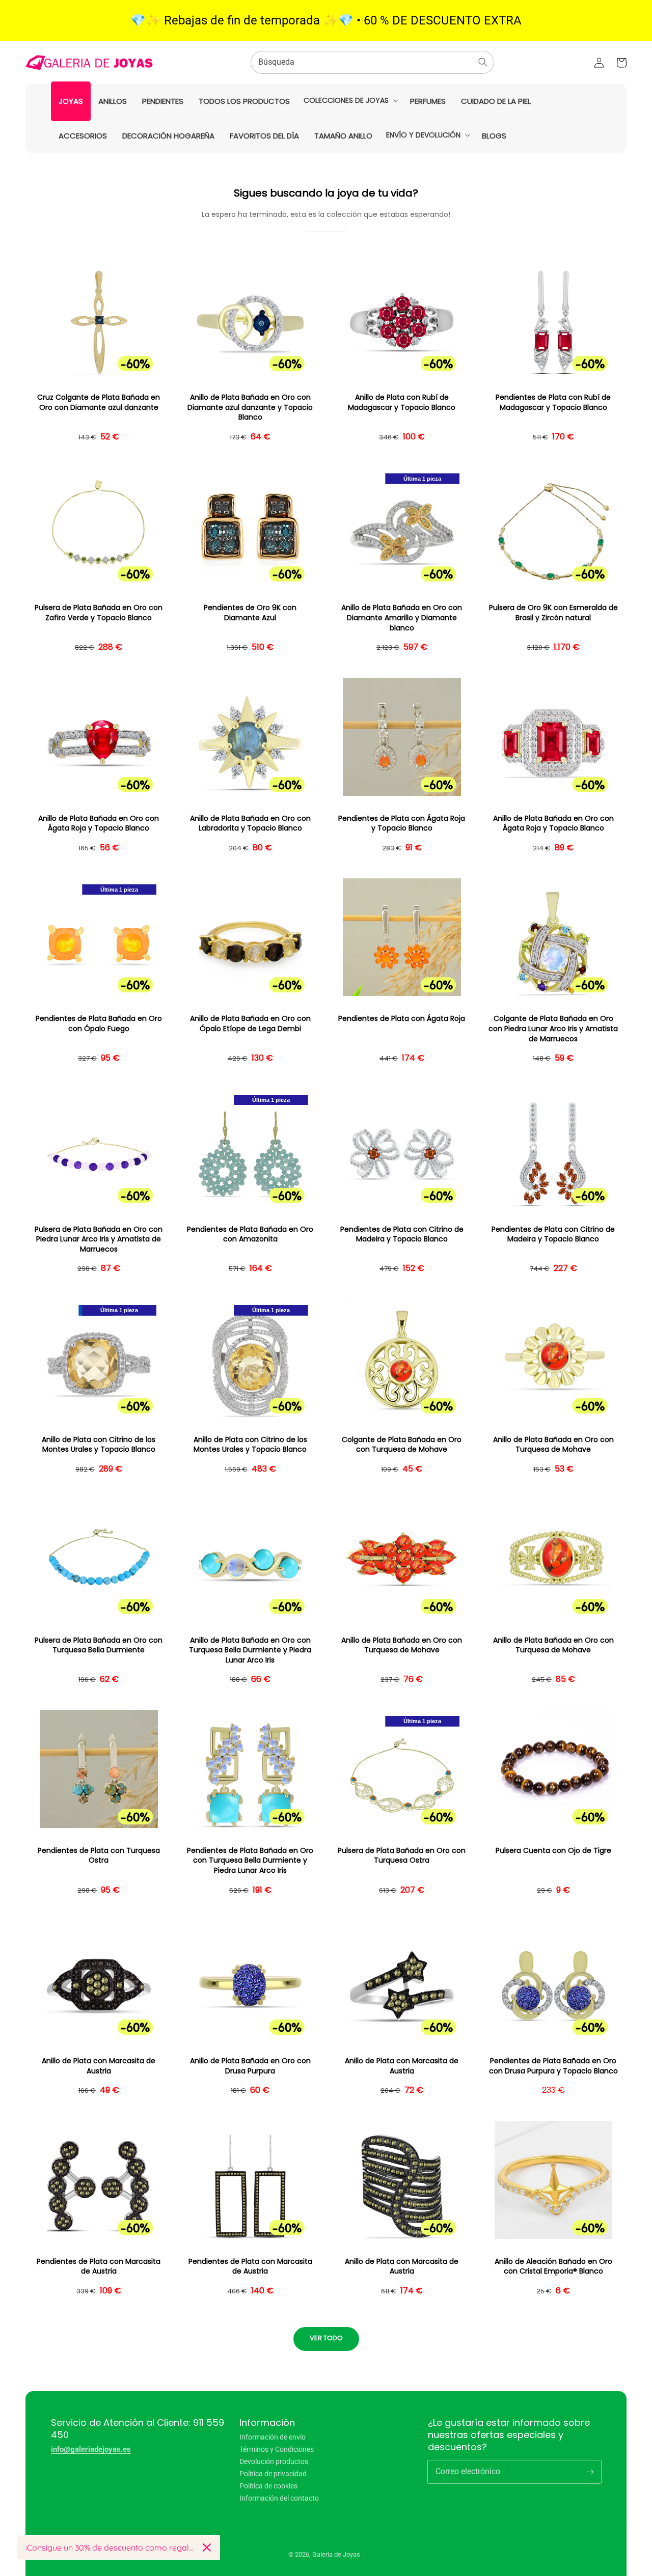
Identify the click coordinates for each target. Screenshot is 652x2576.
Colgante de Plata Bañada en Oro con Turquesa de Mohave (402, 1445)
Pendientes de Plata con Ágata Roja (402, 1019)
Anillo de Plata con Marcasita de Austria (99, 2066)
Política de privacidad (273, 2474)
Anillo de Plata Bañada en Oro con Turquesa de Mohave (553, 1445)
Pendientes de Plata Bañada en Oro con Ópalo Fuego (99, 1024)
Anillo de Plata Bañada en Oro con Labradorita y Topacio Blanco (250, 824)
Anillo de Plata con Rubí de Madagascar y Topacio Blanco (402, 403)
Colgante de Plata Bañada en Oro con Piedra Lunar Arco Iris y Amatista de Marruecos (553, 1029)
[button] (350, 100)
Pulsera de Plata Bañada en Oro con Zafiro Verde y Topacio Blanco (99, 613)
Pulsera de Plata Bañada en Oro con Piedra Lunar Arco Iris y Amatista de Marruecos (99, 1239)
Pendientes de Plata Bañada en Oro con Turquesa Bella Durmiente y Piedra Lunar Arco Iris (250, 1861)
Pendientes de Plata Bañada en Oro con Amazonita (250, 1235)
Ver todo (326, 2338)
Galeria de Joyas (336, 2554)
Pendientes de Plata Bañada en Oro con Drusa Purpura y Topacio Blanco (553, 2066)
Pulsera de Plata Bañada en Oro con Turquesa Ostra (402, 1856)
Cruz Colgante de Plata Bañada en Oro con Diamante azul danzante (99, 403)
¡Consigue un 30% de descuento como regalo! (110, 2547)
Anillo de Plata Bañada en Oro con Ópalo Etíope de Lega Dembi (250, 1024)
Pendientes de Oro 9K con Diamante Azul (250, 613)
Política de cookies (268, 2486)
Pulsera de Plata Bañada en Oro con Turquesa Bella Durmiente (99, 1645)
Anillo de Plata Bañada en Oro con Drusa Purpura (250, 2066)
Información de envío (273, 2437)
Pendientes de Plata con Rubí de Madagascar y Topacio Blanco (553, 403)
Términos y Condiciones (277, 2449)
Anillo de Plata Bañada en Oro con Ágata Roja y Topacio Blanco (99, 824)
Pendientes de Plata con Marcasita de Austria (99, 2267)
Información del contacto (279, 2498)
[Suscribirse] (590, 2472)
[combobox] (372, 62)
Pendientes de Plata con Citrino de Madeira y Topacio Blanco (402, 1235)
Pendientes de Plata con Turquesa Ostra (99, 1856)
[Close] (207, 2547)
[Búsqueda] (483, 62)
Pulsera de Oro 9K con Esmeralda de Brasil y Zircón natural (553, 613)
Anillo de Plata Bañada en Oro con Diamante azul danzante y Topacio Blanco (250, 407)
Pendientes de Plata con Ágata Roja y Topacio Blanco (402, 824)
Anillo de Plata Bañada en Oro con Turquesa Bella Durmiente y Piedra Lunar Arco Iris (250, 1650)
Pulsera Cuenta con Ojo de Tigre (553, 1851)
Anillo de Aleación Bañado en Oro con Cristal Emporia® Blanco (553, 2267)
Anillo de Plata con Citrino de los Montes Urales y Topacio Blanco (99, 1445)
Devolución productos (274, 2461)
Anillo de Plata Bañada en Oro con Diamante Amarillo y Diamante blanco (402, 618)
